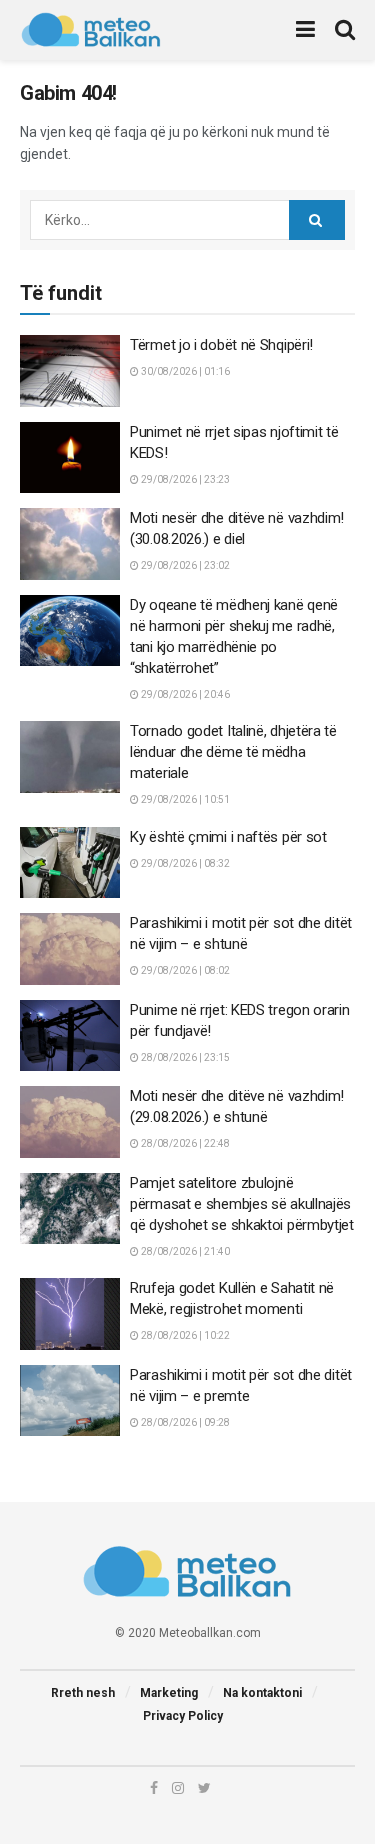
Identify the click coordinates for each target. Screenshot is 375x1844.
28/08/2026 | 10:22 (184, 1335)
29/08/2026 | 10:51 (184, 799)
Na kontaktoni (262, 1693)
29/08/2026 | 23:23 (184, 479)
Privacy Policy (183, 1716)
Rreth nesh (83, 1693)
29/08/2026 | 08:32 (184, 863)
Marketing (169, 1693)
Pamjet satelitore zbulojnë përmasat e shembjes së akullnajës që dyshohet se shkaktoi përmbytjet (242, 1204)
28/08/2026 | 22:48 (184, 1143)
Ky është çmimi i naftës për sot (228, 837)
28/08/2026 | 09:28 (184, 1422)
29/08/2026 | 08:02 (184, 970)
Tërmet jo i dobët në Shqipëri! (221, 345)
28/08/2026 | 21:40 (184, 1251)
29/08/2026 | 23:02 (184, 565)
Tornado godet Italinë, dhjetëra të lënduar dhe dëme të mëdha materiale (233, 752)
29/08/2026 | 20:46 (184, 694)
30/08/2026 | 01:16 (184, 371)
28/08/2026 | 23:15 (184, 1057)
